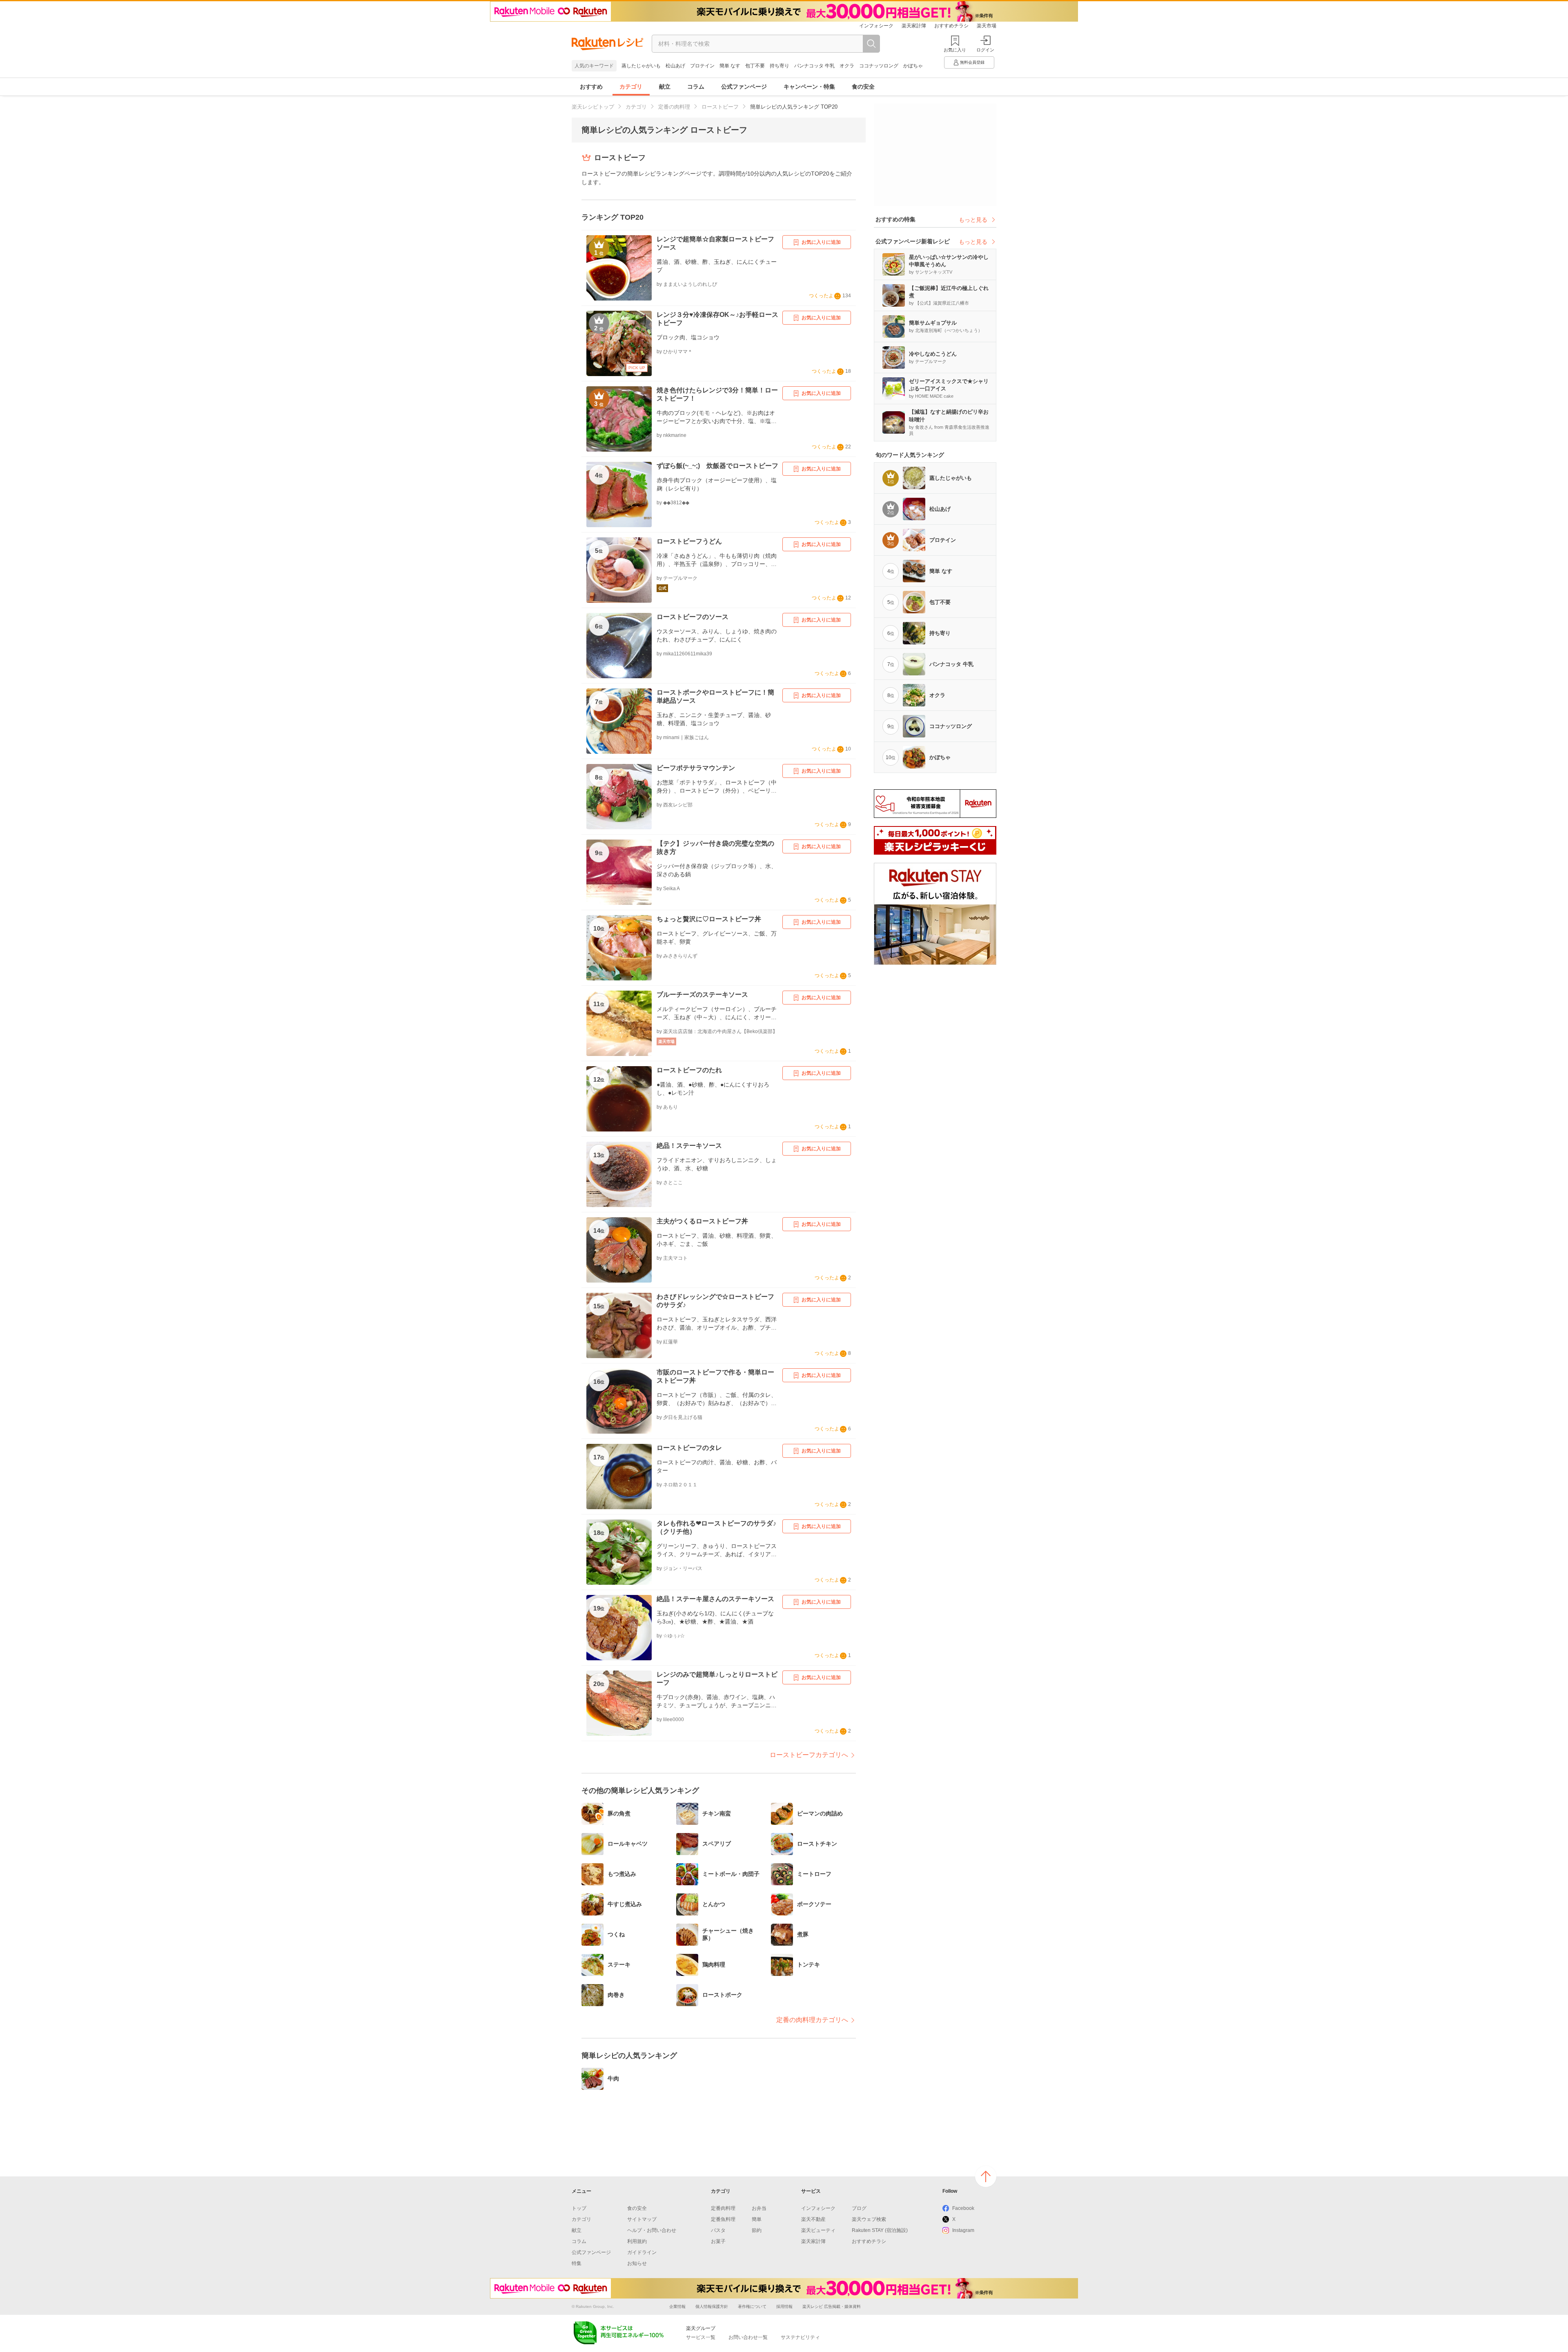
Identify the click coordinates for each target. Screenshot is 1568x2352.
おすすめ (591, 87)
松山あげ (675, 66)
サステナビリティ (800, 2337)
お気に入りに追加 (821, 242)
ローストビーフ (720, 107)
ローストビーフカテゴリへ (809, 1755)
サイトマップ (642, 2219)
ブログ (859, 2208)
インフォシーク (876, 26)
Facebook (963, 2208)
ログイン (985, 50)
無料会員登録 (972, 62)
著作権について (752, 2306)
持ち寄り (780, 66)
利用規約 (637, 2241)
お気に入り (955, 50)
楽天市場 (987, 26)
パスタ (718, 2230)
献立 (665, 87)
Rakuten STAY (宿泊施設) (880, 2230)
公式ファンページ (744, 87)
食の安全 (863, 87)
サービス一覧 (701, 2337)
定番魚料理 (723, 2219)
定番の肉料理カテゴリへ (812, 2020)
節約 (757, 2230)
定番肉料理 (723, 2208)
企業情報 (677, 2306)
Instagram (963, 2230)
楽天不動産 (813, 2219)
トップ (579, 2208)
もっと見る (973, 220)
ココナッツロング (879, 66)
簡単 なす (730, 66)
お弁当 (759, 2208)
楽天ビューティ (818, 2230)
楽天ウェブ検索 (869, 2219)
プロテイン (702, 66)
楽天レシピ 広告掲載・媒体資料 (832, 2306)
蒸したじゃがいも (641, 66)
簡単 (757, 2219)
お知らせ (637, 2263)
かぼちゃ (913, 66)
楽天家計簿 (914, 26)
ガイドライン (642, 2252)
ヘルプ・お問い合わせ (652, 2230)
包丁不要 (755, 66)
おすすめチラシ (951, 26)
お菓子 (718, 2241)
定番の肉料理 (674, 107)
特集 (577, 2263)
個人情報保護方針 (712, 2306)
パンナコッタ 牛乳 (814, 66)
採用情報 (784, 2306)
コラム (696, 87)
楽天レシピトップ (593, 107)
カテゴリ (631, 87)
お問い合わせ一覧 (748, 2337)
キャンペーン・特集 (809, 87)
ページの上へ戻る (986, 2176)
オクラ (847, 66)
